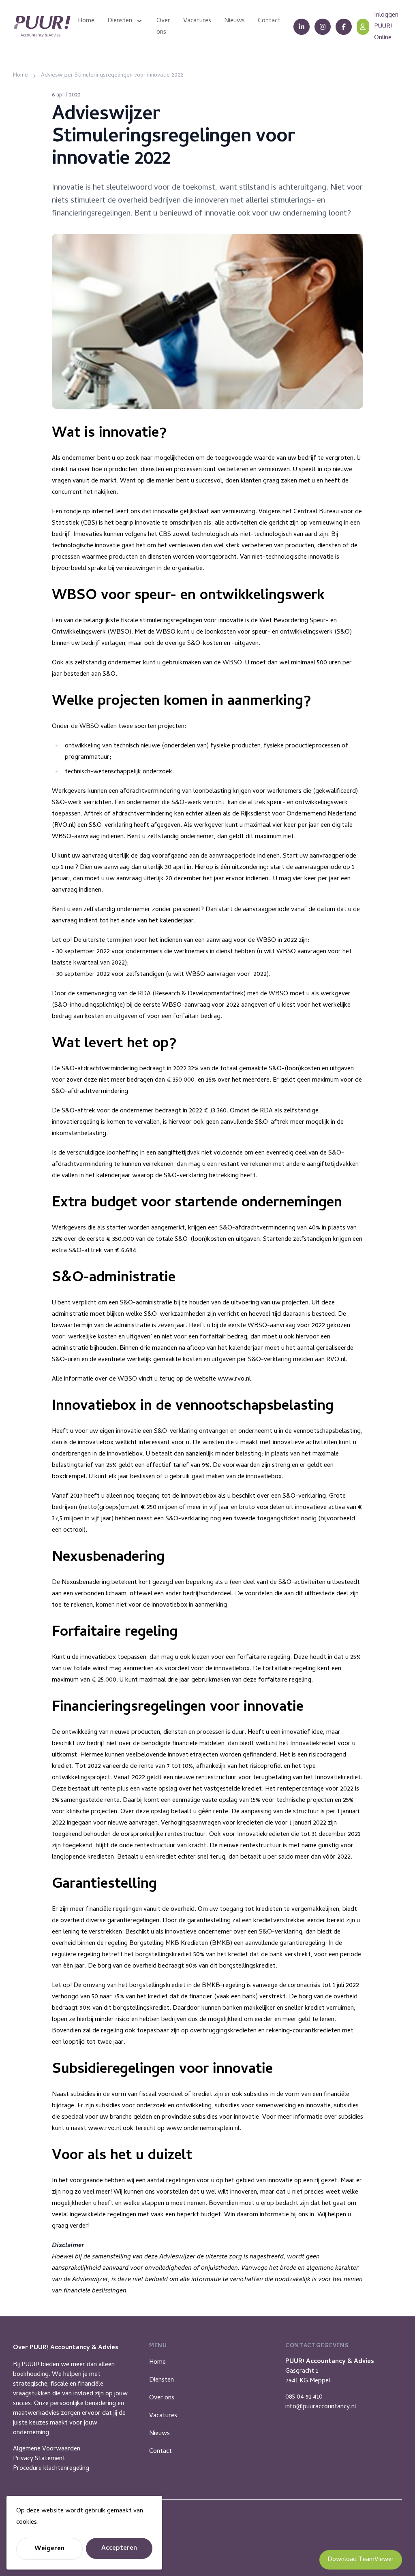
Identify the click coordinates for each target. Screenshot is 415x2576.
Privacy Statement (39, 2459)
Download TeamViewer (361, 2560)
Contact (160, 2452)
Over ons (162, 2398)
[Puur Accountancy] (42, 27)
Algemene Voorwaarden (47, 2449)
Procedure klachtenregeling (51, 2469)
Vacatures (163, 2416)
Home (157, 2363)
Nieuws (159, 2434)
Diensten (162, 2380)
